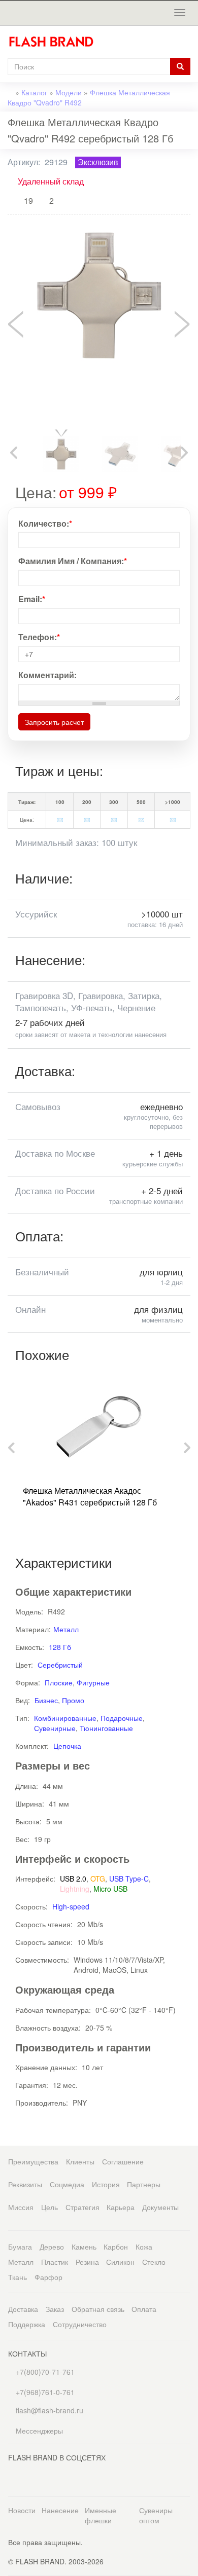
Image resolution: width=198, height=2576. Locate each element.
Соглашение (123, 2161)
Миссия (21, 2207)
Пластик (55, 2262)
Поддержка (27, 2324)
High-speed (71, 1906)
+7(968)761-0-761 (44, 2392)
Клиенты (80, 2161)
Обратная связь (98, 2309)
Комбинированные (65, 1718)
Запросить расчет (54, 722)
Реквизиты (25, 2184)
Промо (73, 1700)
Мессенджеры (39, 2431)
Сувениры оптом (156, 2515)
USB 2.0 (73, 1879)
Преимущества (33, 2161)
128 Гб (60, 1647)
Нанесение (60, 2510)
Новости (22, 2510)
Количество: (45, 524)
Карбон (116, 2247)
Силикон (120, 2262)
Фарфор (48, 2277)
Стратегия (82, 2207)
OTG (98, 1879)
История (106, 2184)
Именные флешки (101, 2515)
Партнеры (144, 2184)
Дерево (52, 2247)
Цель (49, 2207)
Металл (66, 1629)
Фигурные (93, 1682)
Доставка (23, 2309)
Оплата (144, 2309)
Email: (32, 599)
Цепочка (67, 1746)
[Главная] (55, 42)
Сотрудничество (80, 2324)
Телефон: (39, 637)
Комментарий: (47, 675)
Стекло (154, 2262)
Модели (69, 92)
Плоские (59, 1682)
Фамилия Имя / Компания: (73, 561)
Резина (87, 2262)
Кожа (144, 2247)
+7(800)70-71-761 (44, 2372)
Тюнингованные (106, 1728)
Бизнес (46, 1700)
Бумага (20, 2247)
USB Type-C (129, 1879)
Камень (84, 2247)
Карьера (121, 2207)
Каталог (34, 92)
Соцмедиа (67, 2184)
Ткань (18, 2277)
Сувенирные (55, 1728)
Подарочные (122, 1718)
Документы (160, 2207)
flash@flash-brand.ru (48, 2410)
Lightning (75, 1889)
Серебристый (60, 1665)
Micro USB (110, 1889)
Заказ (55, 2309)
